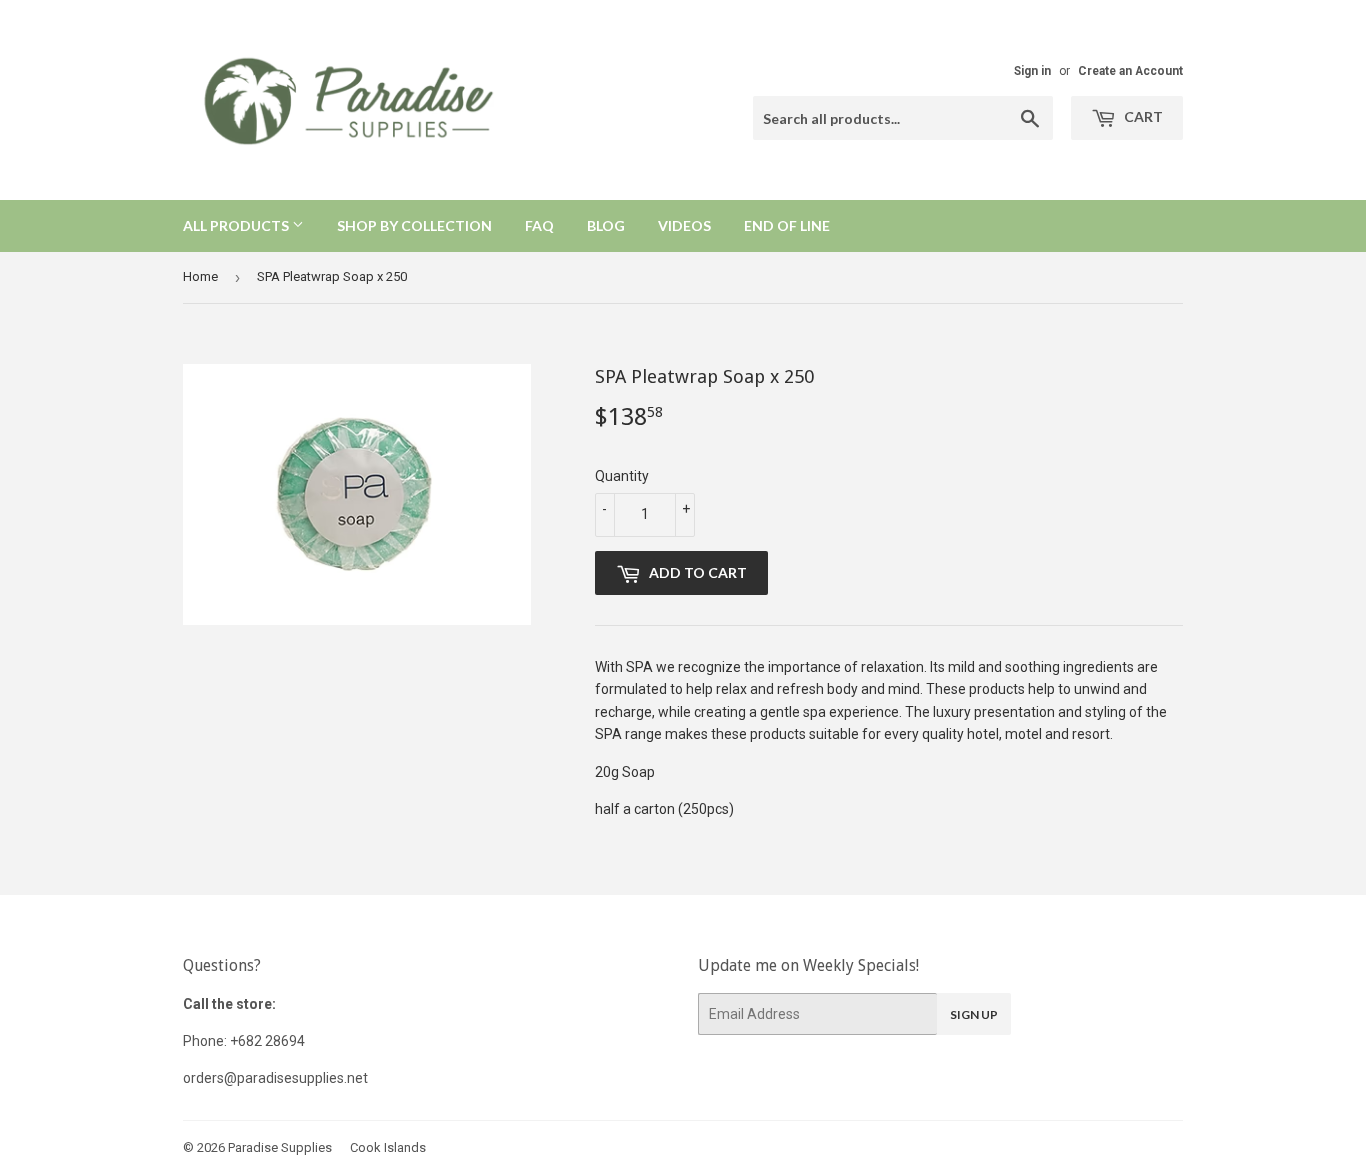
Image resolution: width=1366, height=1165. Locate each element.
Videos (684, 225)
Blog (606, 225)
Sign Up (974, 1014)
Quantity (622, 476)
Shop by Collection (414, 225)
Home (200, 276)
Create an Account (1130, 71)
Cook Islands (388, 1147)
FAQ (539, 225)
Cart (1142, 116)
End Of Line (787, 225)
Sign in (1032, 71)
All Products (237, 225)
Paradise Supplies (280, 1147)
